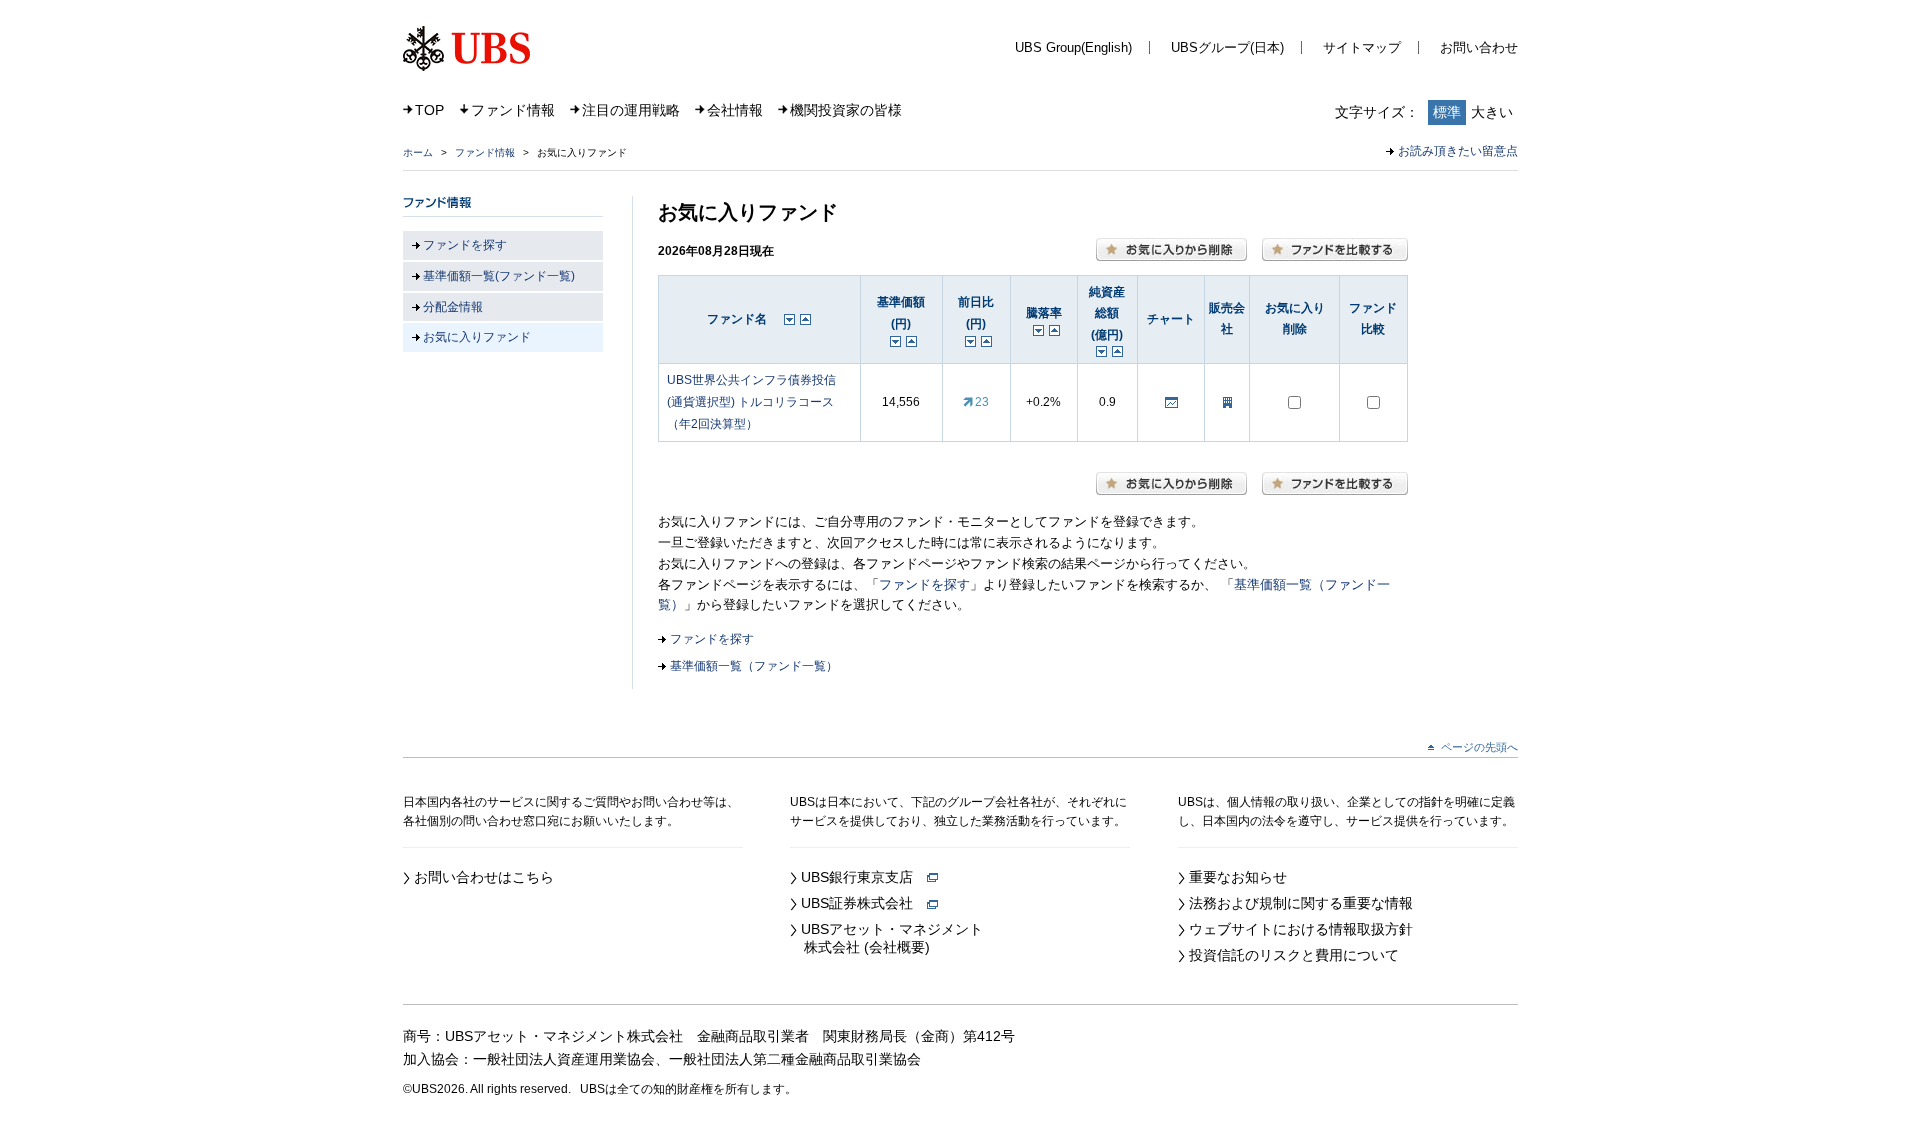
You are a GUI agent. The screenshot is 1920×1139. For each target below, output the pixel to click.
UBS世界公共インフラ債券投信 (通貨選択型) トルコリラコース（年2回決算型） (751, 401)
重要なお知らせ (1238, 877)
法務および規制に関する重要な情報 (1301, 903)
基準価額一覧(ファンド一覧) (499, 276)
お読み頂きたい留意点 (1458, 151)
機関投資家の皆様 (846, 110)
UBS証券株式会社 (864, 903)
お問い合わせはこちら (484, 877)
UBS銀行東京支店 (864, 877)
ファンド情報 (513, 110)
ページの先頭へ (1479, 747)
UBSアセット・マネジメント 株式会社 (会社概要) (886, 938)
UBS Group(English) (1073, 47)
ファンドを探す (924, 584)
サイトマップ (1362, 47)
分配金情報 (453, 307)
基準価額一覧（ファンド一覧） (754, 666)
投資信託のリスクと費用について (1294, 955)
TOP (429, 110)
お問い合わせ (1479, 47)
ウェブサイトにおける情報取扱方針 (1301, 929)
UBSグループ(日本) (1227, 47)
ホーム (418, 152)
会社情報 (735, 110)
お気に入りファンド (477, 337)
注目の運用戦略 (631, 110)
